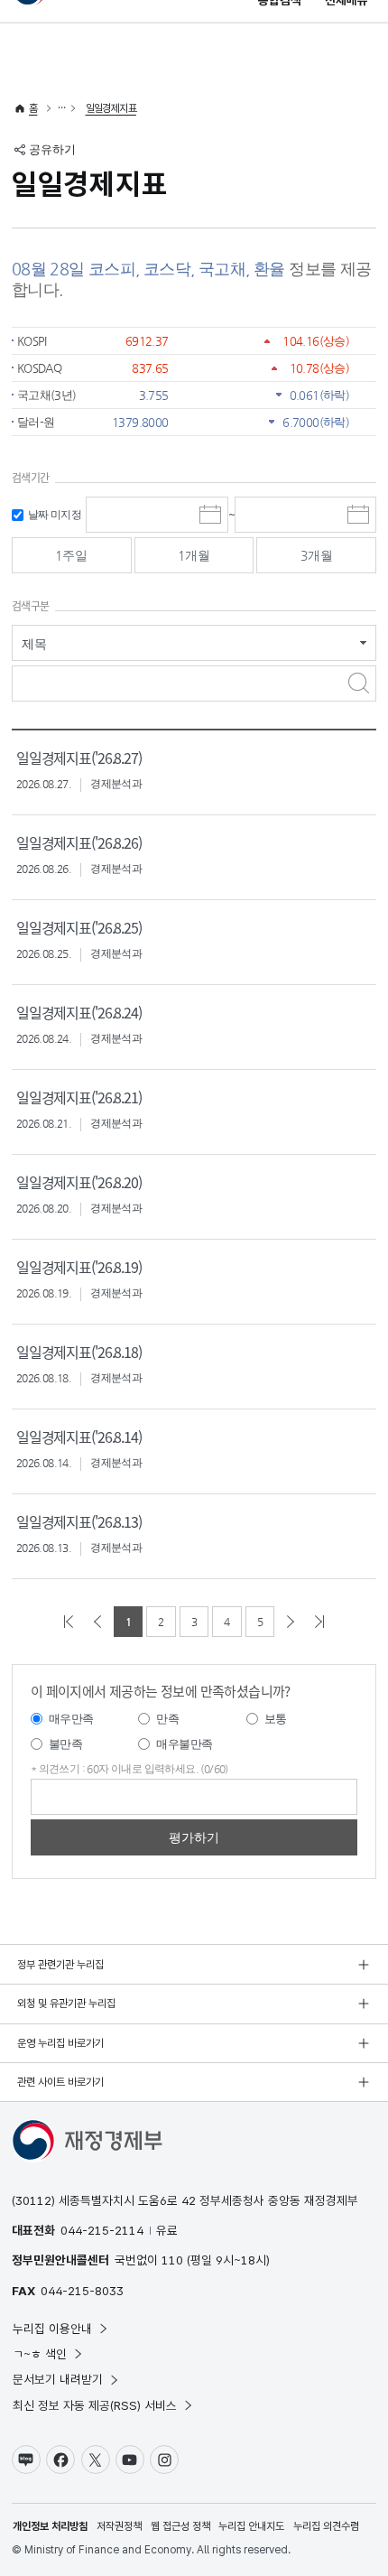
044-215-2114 (102, 2230)
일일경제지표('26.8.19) (79, 1267)
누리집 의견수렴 (326, 2526)
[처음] (69, 1622)
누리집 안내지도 (251, 2526)
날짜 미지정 (55, 515)
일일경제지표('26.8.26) (79, 842)
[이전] (97, 1622)
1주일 (71, 555)
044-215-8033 (82, 2291)
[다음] (291, 1622)
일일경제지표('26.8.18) (79, 1352)
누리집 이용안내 (52, 2329)
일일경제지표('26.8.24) (79, 1012)
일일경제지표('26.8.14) (79, 1437)
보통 (276, 1719)
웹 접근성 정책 (180, 2526)
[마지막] (319, 1622)
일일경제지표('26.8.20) (79, 1182)
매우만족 (71, 1719)
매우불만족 (184, 1744)
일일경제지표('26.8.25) (79, 927)
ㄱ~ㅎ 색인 (40, 2354)
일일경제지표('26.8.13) (79, 1521)
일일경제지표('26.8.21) (79, 1097)
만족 (167, 1719)
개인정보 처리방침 (50, 2526)
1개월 (194, 555)
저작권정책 (119, 2526)
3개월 (317, 555)
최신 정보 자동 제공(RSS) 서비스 (95, 2405)
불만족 (65, 1744)
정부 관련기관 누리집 (60, 1965)
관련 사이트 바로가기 (60, 2082)
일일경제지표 (111, 108)
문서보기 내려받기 (58, 2379)
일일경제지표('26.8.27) (79, 758)
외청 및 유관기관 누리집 (66, 2004)
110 (172, 2260)
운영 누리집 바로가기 (60, 2043)
